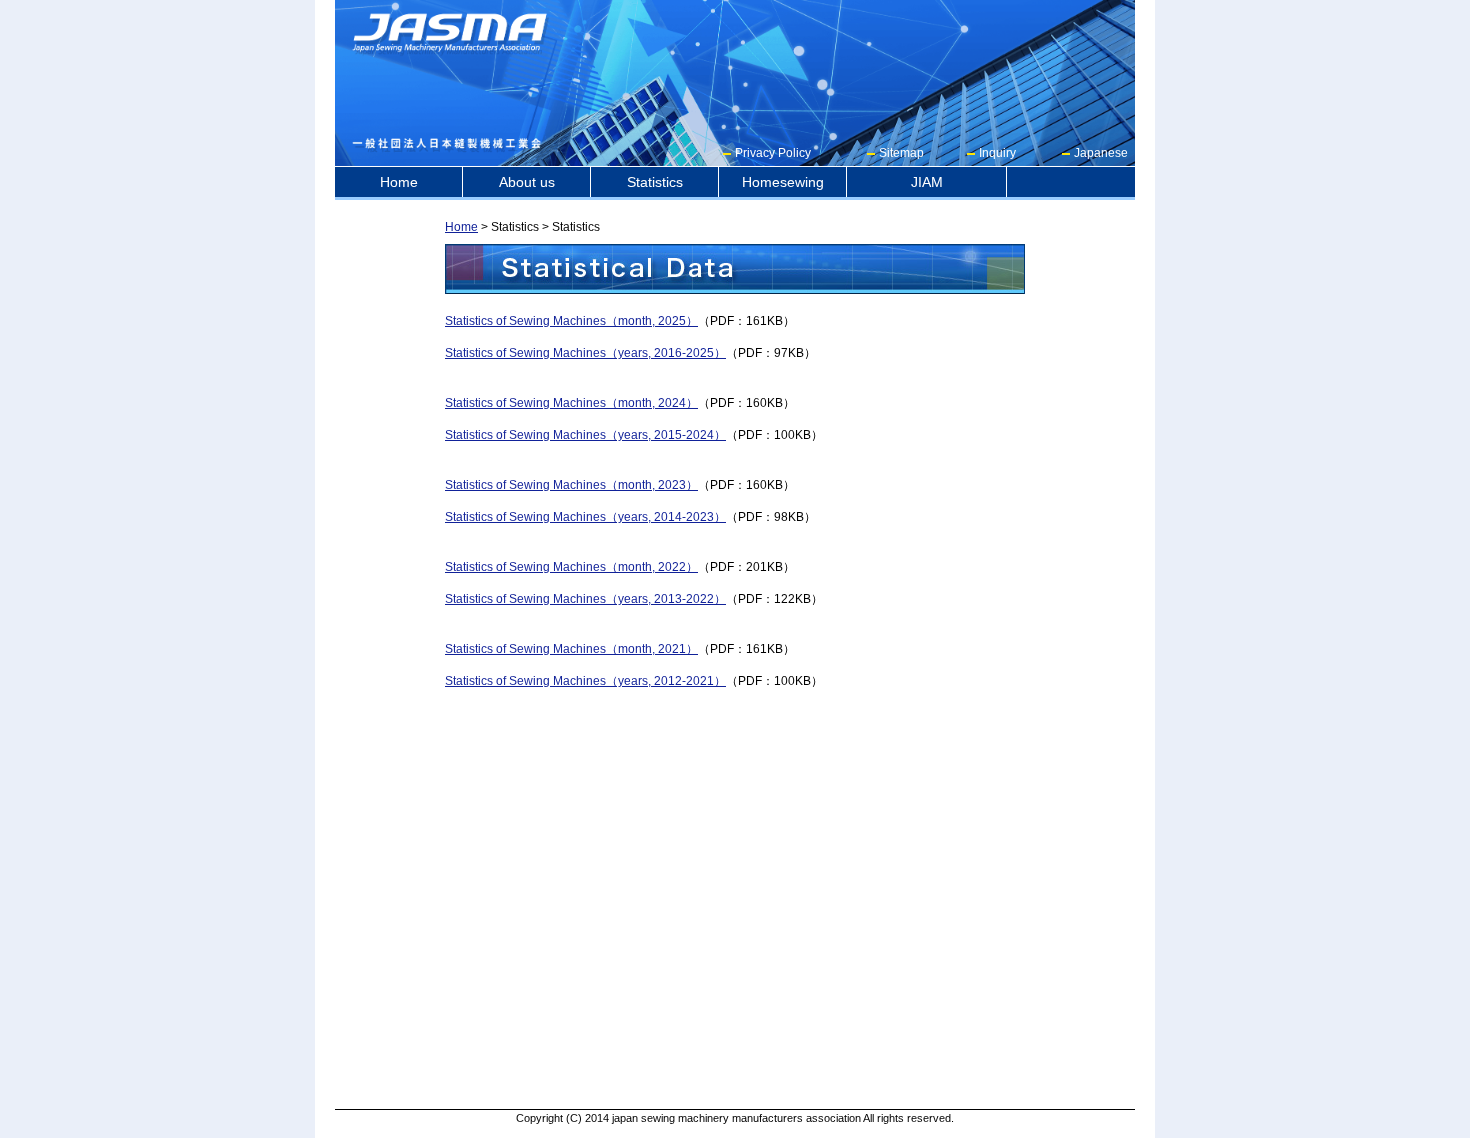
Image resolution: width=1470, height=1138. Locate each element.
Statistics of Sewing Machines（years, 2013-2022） (585, 599)
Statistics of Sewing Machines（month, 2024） (571, 403)
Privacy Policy (773, 153)
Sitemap (901, 153)
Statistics (655, 182)
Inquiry (997, 153)
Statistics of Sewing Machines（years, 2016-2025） (585, 353)
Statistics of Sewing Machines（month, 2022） (571, 567)
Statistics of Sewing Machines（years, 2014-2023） (585, 517)
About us (527, 182)
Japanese (1101, 153)
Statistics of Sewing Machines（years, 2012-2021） (585, 681)
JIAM (927, 182)
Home (399, 182)
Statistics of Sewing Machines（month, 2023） (571, 485)
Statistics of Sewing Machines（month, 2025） (571, 321)
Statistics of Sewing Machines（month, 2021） (571, 649)
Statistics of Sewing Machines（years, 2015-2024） (585, 435)
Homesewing (783, 182)
